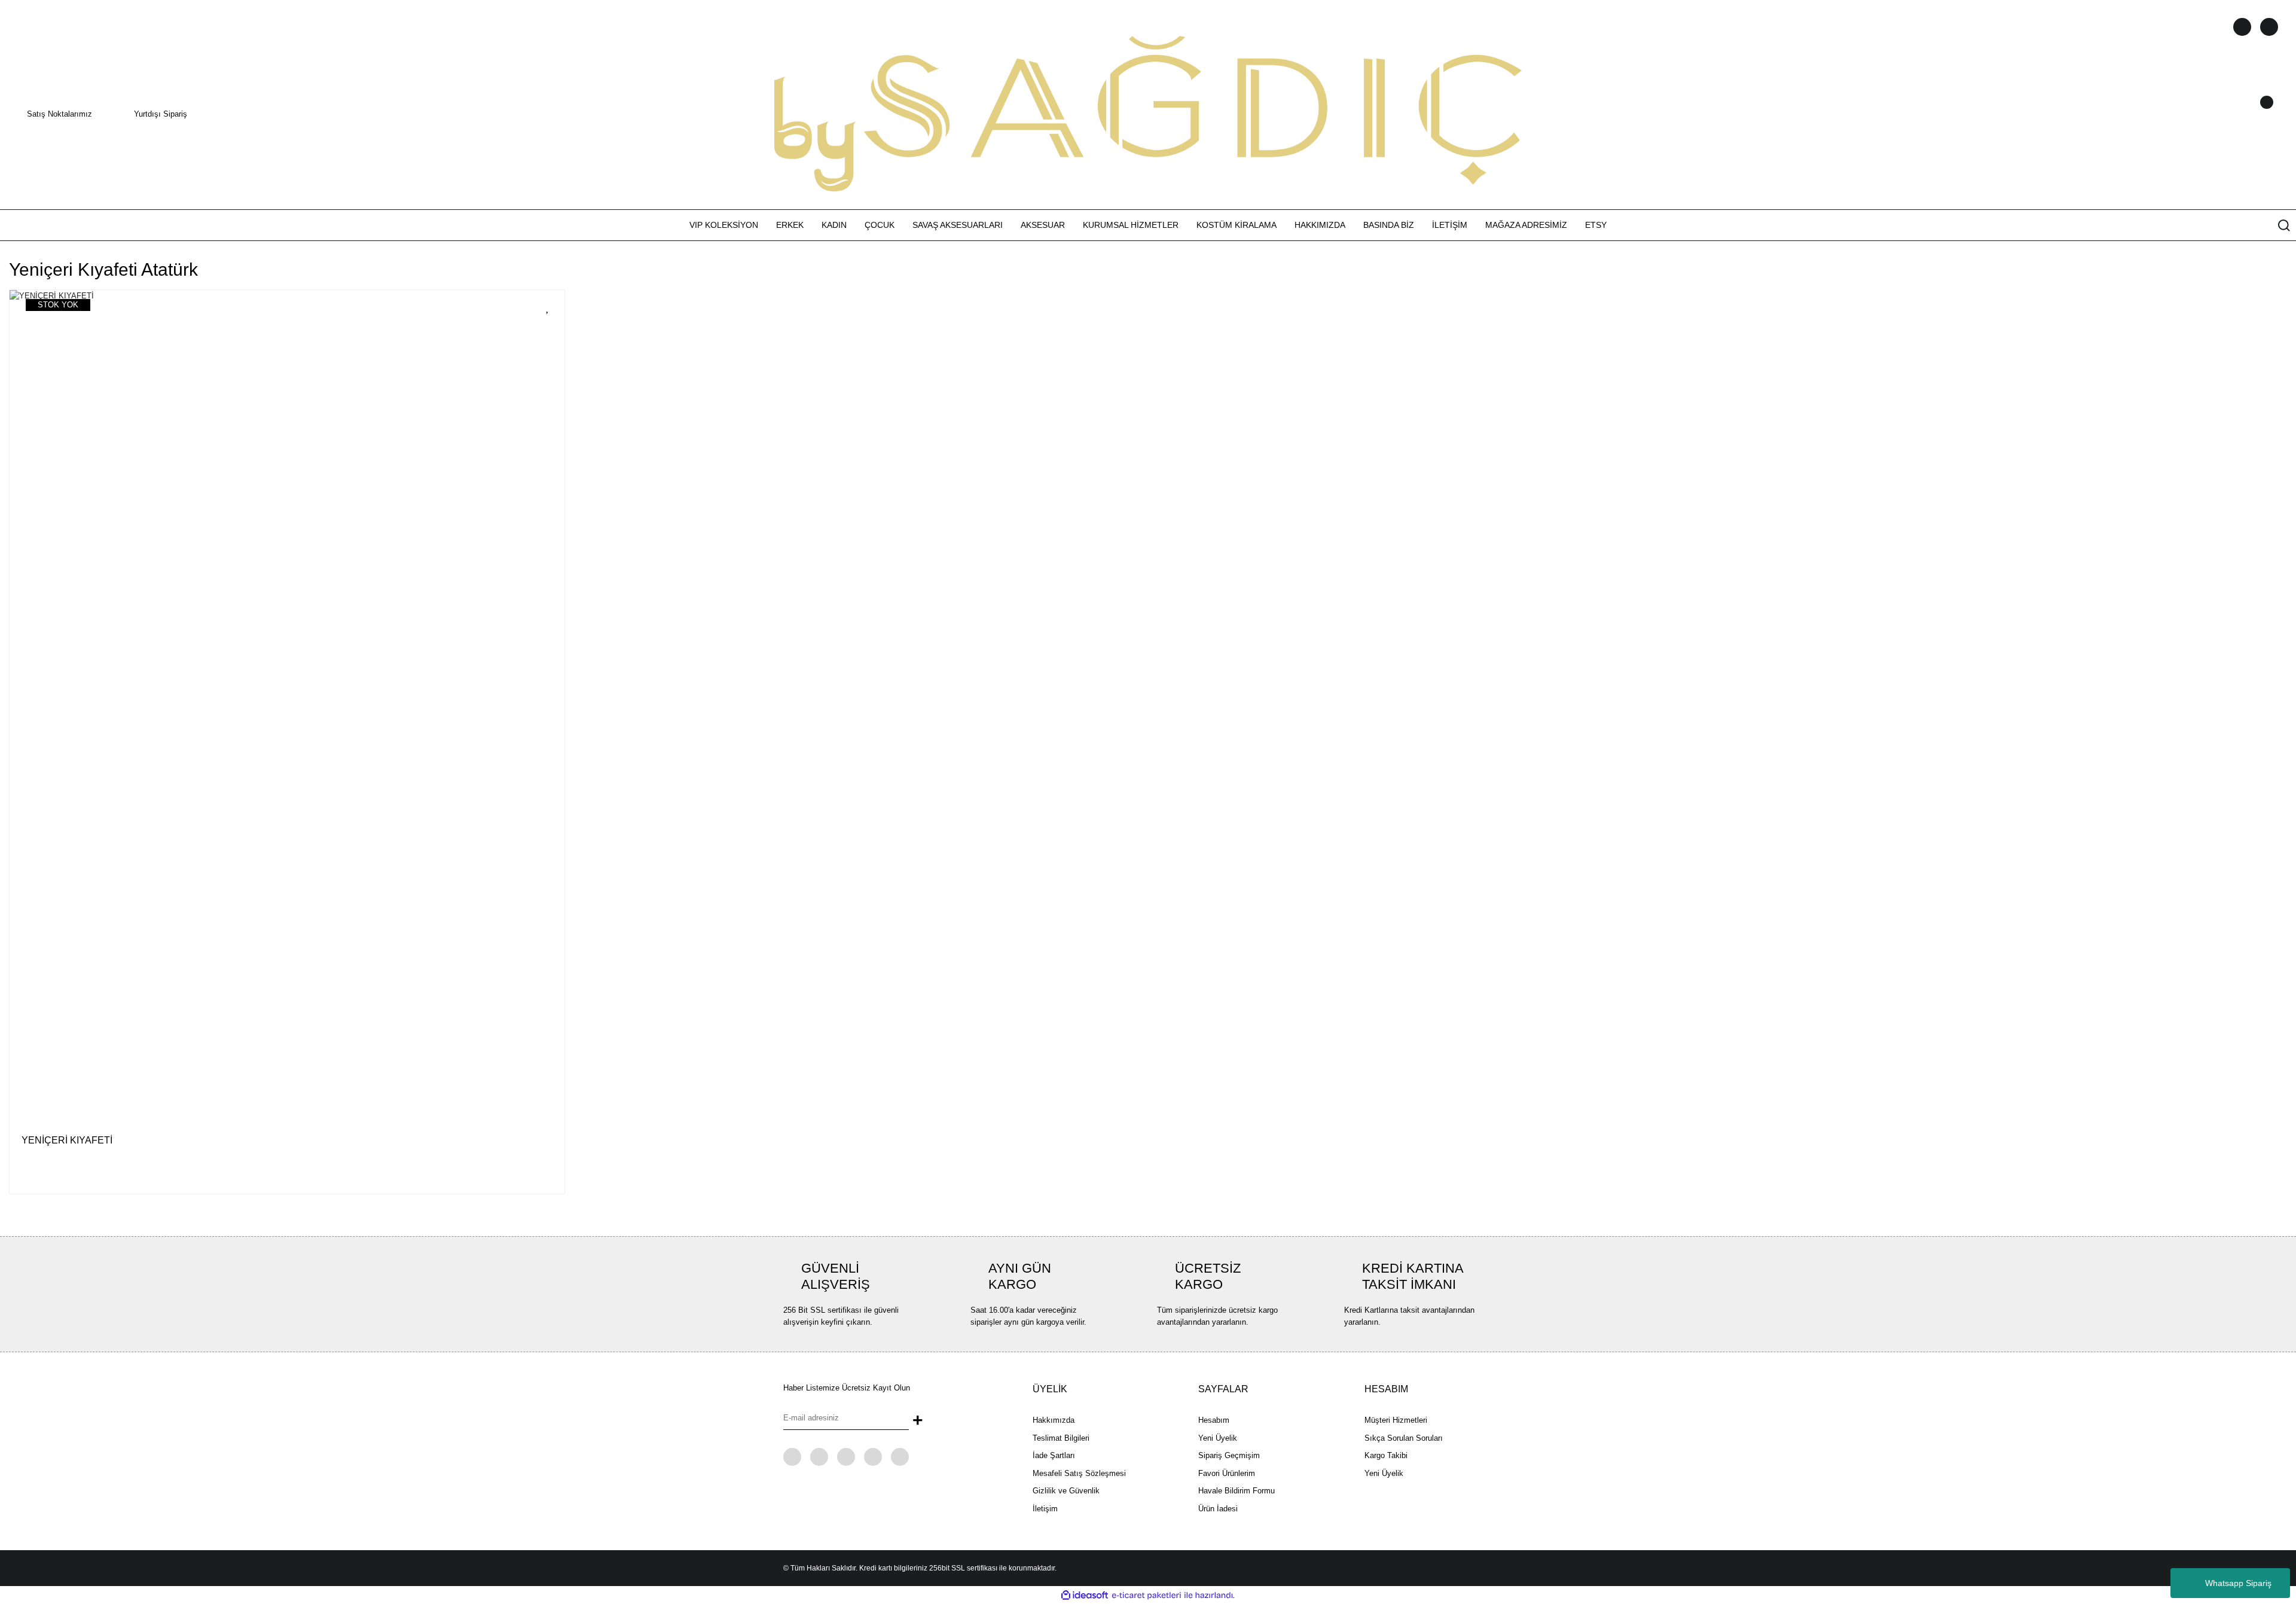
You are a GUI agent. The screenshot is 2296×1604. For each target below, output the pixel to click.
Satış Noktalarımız (59, 114)
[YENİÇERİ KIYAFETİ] (287, 706)
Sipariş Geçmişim (1229, 1455)
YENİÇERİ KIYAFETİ (67, 1140)
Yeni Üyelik (1218, 1438)
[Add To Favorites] (548, 307)
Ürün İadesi (1218, 1509)
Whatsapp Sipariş (2238, 1583)
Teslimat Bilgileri (1061, 1438)
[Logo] (1148, 113)
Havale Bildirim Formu (1236, 1491)
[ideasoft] (1085, 1596)
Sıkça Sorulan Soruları (1404, 1438)
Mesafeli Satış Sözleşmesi (1079, 1473)
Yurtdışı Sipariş (161, 114)
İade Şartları (1054, 1455)
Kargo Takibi (1386, 1455)
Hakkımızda (1054, 1420)
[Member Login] (2251, 114)
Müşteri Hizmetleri (1396, 1420)
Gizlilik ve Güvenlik (1066, 1491)
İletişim (1045, 1509)
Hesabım (1214, 1420)
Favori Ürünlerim (1227, 1473)
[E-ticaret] (1147, 1596)
